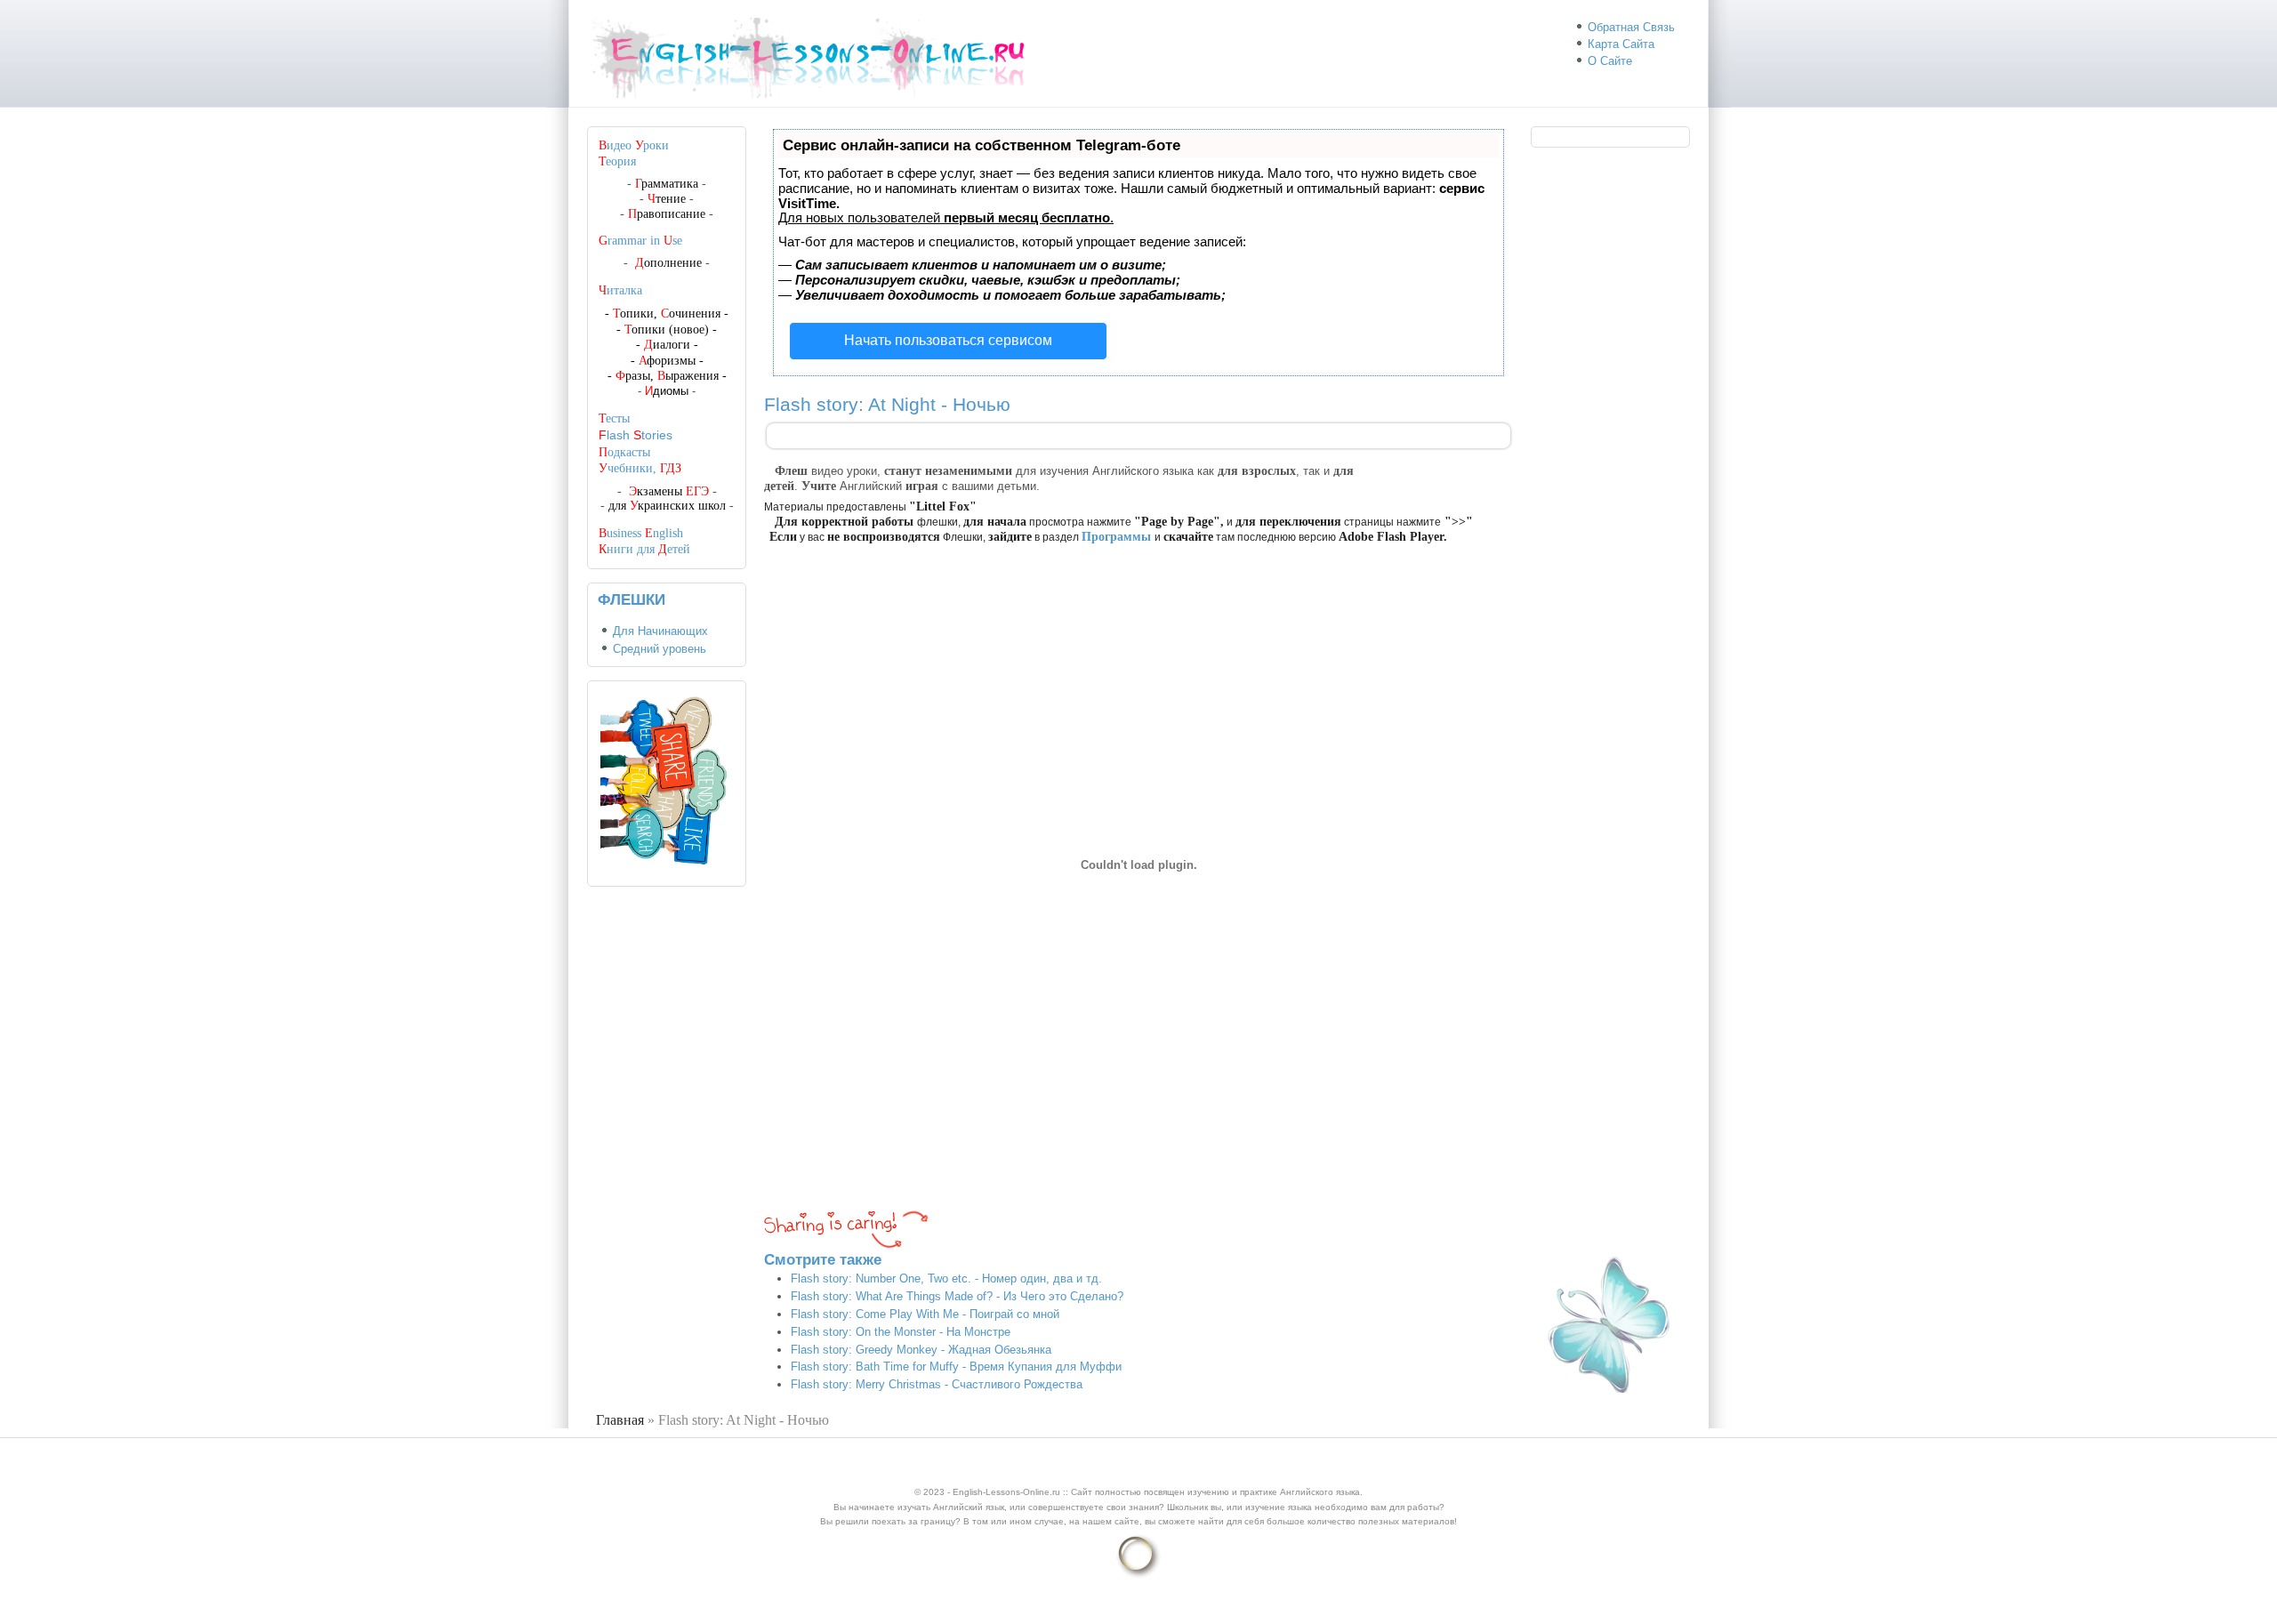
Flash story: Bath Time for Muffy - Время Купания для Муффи (956, 1367)
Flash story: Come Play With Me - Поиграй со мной (925, 1314)
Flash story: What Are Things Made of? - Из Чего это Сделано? (957, 1296)
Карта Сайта (1621, 44)
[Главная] (816, 98)
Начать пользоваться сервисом (948, 340)
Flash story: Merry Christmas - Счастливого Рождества (937, 1384)
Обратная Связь (1631, 27)
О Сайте (1610, 61)
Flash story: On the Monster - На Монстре (901, 1332)
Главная (620, 1420)
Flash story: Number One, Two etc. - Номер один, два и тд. (946, 1278)
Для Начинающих (660, 631)
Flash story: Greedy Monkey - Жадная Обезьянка (921, 1350)
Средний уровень (660, 649)
